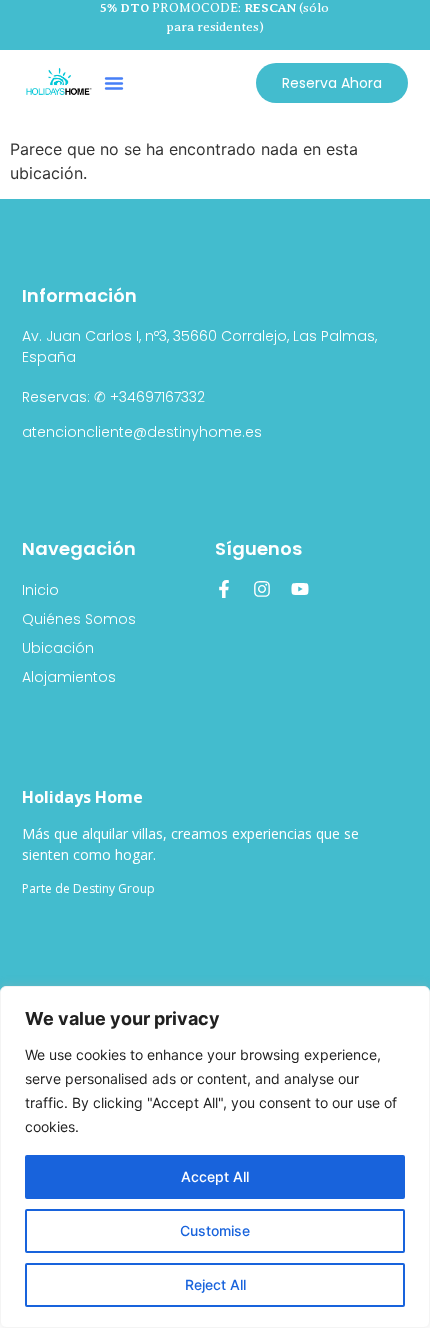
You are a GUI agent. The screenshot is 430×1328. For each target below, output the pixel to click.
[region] (215, 1157)
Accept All (215, 1176)
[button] (114, 83)
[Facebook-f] (224, 589)
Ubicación (58, 648)
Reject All (215, 1284)
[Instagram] (262, 589)
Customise (215, 1230)
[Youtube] (300, 589)
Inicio (40, 590)
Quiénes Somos (79, 619)
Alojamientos (69, 677)
